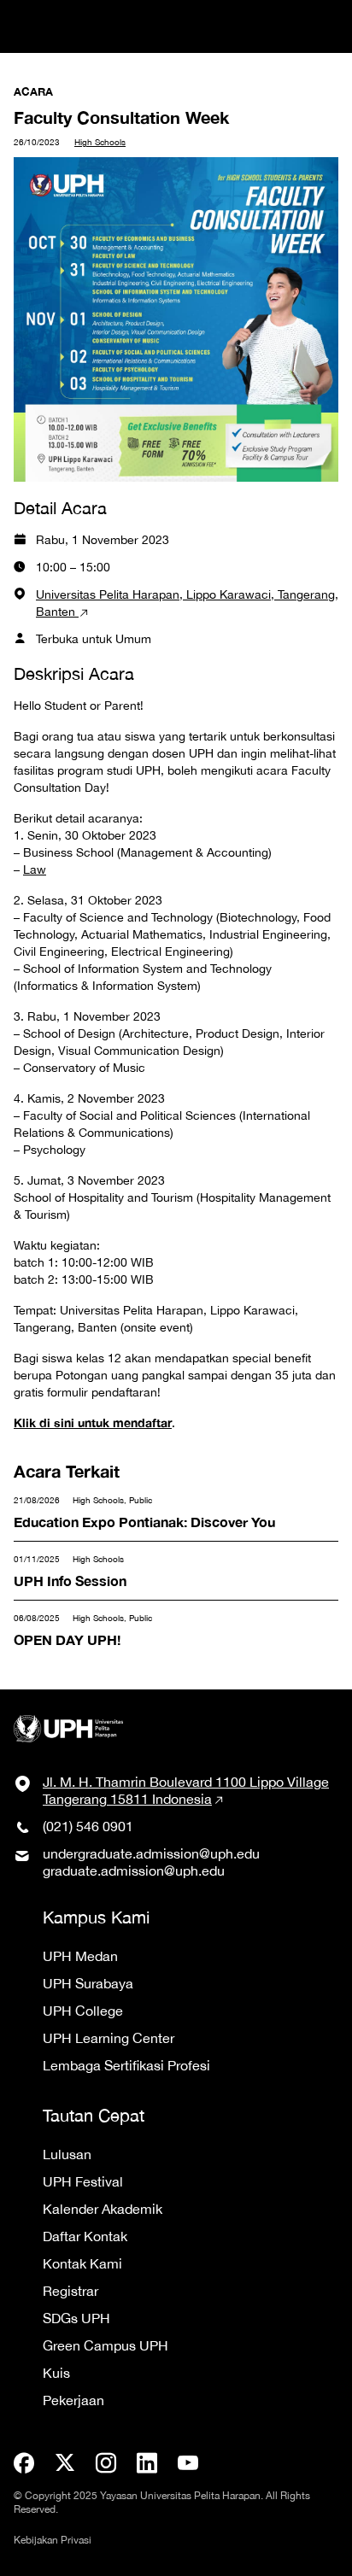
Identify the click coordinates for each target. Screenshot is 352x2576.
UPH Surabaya (88, 1983)
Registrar (70, 2291)
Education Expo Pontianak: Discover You (155, 1504)
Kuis (56, 2373)
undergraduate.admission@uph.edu (151, 1853)
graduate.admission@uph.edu (134, 1871)
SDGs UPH (76, 2318)
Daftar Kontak (85, 2236)
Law (35, 869)
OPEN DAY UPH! (73, 1622)
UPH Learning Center (109, 2038)
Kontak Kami (82, 2263)
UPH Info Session (74, 1563)
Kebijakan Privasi (53, 2540)
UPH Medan (80, 1956)
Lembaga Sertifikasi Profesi (126, 2065)
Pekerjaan (73, 2400)
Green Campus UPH (106, 2345)
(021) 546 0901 (88, 1826)
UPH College (83, 2011)
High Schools (100, 142)
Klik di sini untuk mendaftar (93, 1423)
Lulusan (67, 2154)
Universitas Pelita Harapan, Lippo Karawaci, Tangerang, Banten (187, 603)
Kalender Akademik (103, 2209)
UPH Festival (83, 2181)
